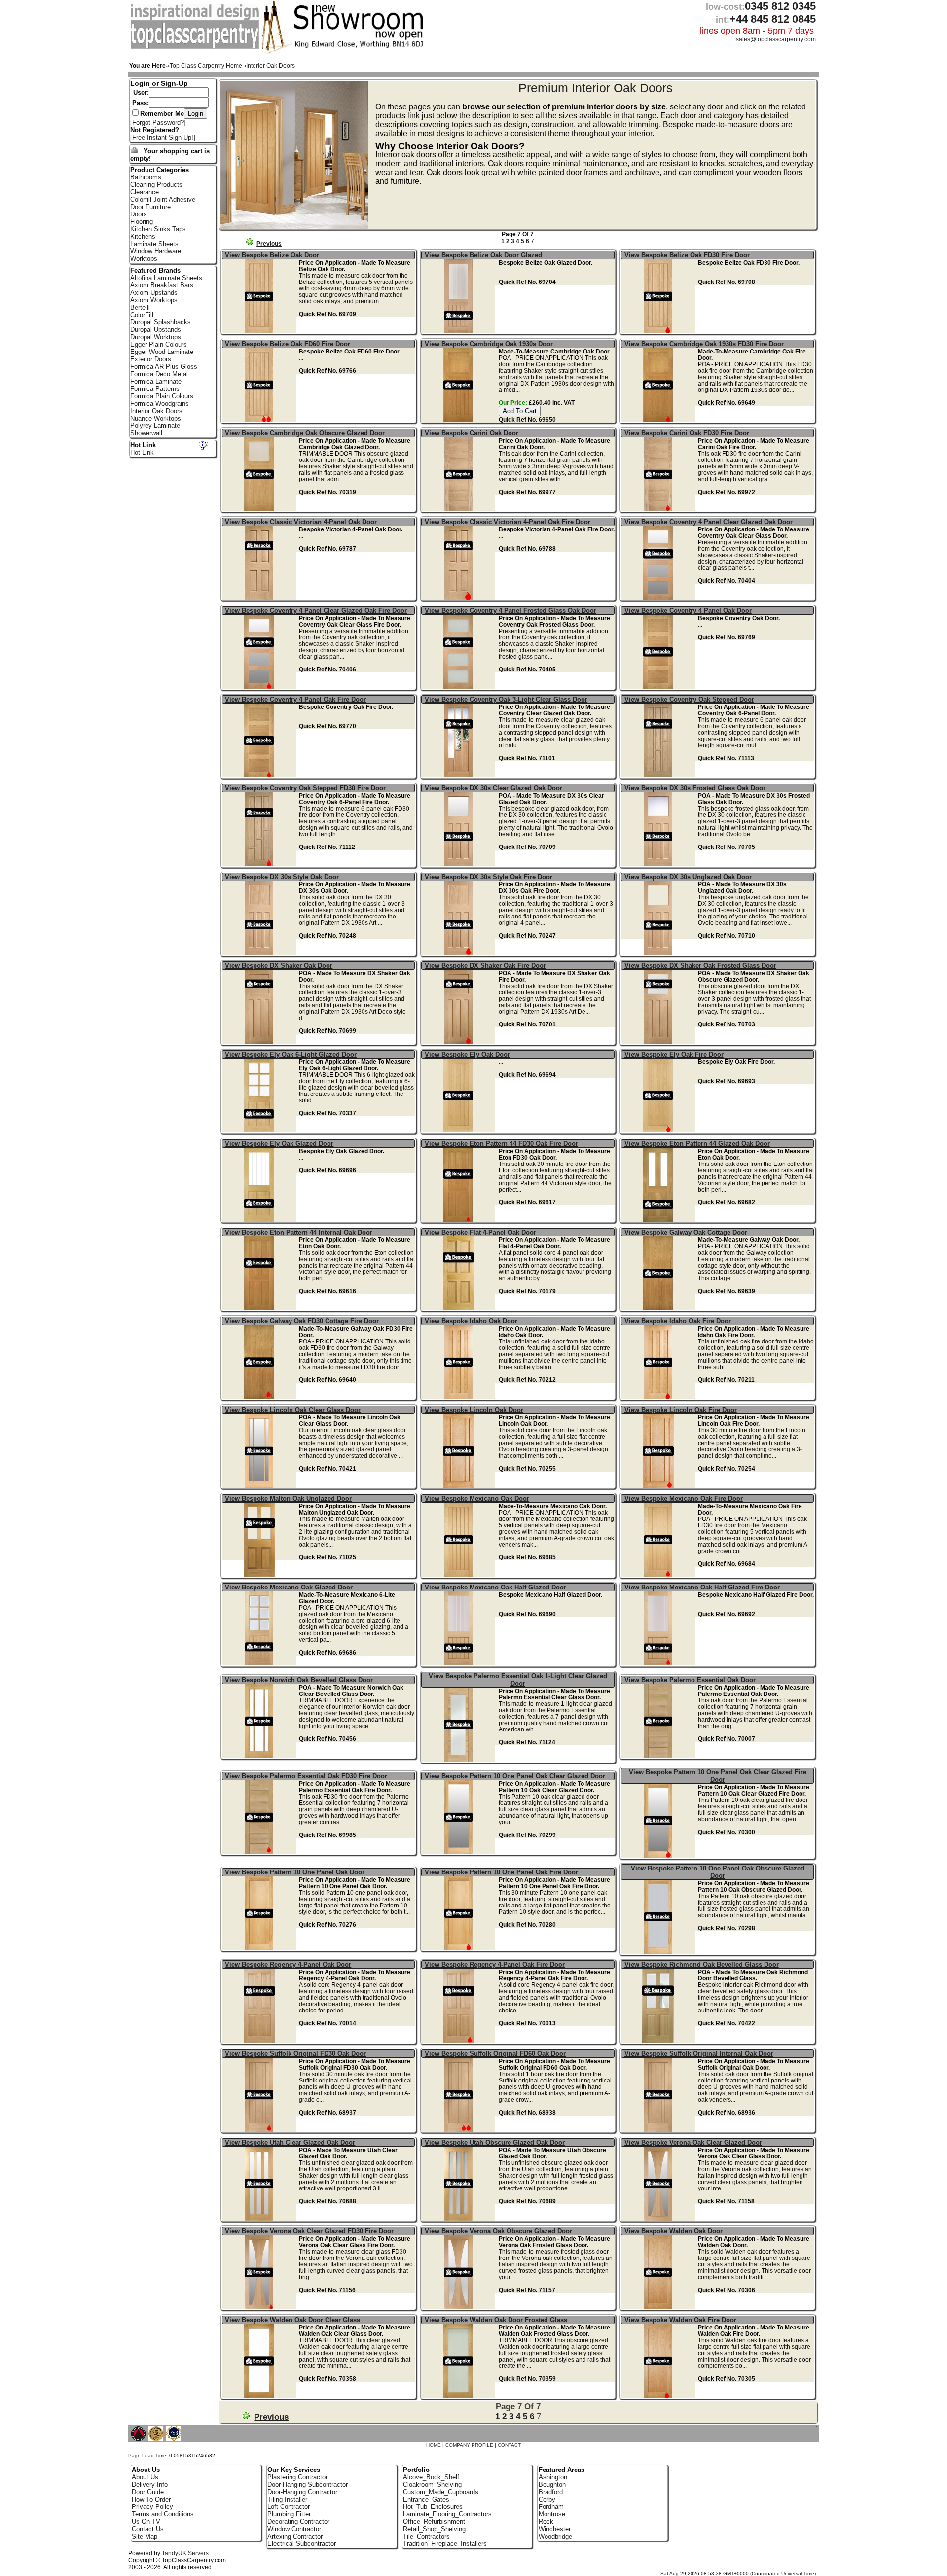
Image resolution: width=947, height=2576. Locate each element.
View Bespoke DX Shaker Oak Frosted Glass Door (700, 966)
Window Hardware (156, 251)
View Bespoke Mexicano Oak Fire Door (684, 1499)
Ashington (553, 2477)
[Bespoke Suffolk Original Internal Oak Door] (659, 2130)
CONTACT (509, 2445)
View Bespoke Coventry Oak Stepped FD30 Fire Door (305, 788)
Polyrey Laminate (155, 426)
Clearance (145, 192)
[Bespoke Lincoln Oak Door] (460, 1486)
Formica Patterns (155, 389)
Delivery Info (150, 2485)
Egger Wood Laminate (162, 352)
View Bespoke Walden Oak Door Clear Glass (292, 2320)
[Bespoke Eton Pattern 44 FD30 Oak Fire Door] (460, 1219)
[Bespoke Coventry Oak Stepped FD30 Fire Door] (260, 864)
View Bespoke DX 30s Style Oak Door (282, 877)
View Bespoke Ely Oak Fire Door (674, 1054)
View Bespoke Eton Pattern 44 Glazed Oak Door (697, 1144)
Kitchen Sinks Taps (158, 229)
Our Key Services (294, 2470)
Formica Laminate (156, 381)
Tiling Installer (287, 2499)
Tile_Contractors (426, 2536)
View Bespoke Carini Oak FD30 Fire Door (687, 433)
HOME (434, 2445)
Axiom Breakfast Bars (162, 285)
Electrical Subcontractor (302, 2544)
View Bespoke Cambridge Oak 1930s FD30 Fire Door (704, 344)
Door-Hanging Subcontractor (308, 2485)
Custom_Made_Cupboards (441, 2492)
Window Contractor (294, 2529)
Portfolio (416, 2470)
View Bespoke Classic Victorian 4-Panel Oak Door (301, 522)
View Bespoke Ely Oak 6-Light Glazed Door (291, 1054)
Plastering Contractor (297, 2477)
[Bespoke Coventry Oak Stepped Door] (659, 775)
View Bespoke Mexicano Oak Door (477, 1499)
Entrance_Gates (426, 2499)
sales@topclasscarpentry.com (776, 39)
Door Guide (148, 2492)
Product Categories (160, 170)
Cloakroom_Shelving (432, 2485)
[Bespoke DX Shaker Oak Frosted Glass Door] (659, 1041)
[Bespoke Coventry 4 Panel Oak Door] (659, 687)
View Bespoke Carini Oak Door (472, 433)
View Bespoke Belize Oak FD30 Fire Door (687, 255)
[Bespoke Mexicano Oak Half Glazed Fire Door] (659, 1663)
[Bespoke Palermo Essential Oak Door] (659, 1756)
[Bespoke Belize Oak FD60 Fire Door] (260, 420)
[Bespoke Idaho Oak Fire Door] (659, 1397)
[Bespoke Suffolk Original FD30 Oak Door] (260, 2130)
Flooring (142, 222)
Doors (139, 214)
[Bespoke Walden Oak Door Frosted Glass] (460, 2396)
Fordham (551, 2507)
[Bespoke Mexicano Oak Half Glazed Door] (460, 1663)
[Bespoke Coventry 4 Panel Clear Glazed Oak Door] (659, 598)
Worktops (144, 259)
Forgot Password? (158, 123)
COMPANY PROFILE (469, 2445)
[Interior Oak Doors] (196, 47)
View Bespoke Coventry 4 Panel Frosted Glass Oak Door (510, 611)
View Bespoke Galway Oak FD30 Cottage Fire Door (302, 1321)
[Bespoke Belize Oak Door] (260, 331)
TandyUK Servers (185, 2553)
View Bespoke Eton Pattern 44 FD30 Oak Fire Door (501, 1144)
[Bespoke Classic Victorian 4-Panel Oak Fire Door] (460, 598)
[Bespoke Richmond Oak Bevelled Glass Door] (659, 2040)
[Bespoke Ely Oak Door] (460, 1130)
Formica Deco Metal (159, 374)
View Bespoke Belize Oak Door (272, 255)
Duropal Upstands (156, 330)
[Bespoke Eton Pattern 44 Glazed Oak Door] (659, 1219)
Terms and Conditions (163, 2514)
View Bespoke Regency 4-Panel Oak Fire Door (495, 1964)
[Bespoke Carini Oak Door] (460, 509)
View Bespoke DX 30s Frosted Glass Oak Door (695, 788)
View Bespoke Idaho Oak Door (471, 1321)
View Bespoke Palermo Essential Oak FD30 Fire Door (306, 1776)
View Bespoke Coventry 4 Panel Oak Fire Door (295, 699)
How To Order (151, 2499)
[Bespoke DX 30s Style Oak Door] (260, 953)
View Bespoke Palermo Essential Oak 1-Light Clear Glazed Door (518, 1680)
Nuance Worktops (156, 418)
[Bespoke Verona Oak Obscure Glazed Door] (460, 2307)
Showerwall (146, 433)
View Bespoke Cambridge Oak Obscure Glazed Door (305, 433)
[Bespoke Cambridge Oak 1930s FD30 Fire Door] (659, 420)
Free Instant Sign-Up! (163, 137)
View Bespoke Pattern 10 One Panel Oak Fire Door (501, 1872)
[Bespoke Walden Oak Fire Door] (659, 2396)
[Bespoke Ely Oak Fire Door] (659, 1130)
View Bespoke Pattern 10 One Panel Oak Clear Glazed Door (515, 1776)
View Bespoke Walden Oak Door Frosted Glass (496, 2320)
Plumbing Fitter (289, 2514)
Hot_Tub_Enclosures (433, 2507)
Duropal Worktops (156, 337)
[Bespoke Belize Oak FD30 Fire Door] (659, 331)
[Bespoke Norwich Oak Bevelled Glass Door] (260, 1756)
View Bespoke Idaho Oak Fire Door (678, 1321)
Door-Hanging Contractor (302, 2492)
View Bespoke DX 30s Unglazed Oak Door (688, 877)
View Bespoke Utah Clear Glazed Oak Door (290, 2142)
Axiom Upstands (154, 293)
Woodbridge (555, 2536)
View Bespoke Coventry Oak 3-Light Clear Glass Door (506, 699)
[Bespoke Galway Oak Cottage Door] (659, 1308)
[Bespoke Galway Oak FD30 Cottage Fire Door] (260, 1397)
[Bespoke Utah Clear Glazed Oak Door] (260, 2218)
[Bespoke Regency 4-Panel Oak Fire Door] (460, 2040)
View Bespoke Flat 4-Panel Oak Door (480, 1232)
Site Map (145, 2536)
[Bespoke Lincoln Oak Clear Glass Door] (260, 1486)
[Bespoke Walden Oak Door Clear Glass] (260, 2396)
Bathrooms (146, 177)
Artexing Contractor (295, 2536)
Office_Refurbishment (434, 2522)
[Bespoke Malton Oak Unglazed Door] (260, 1574)
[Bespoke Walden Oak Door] (659, 2307)
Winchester (555, 2529)
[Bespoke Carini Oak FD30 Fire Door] (659, 509)
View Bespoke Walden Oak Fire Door (680, 2320)
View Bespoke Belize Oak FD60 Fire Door (288, 344)
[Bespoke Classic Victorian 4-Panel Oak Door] (260, 598)
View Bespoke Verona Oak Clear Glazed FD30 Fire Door (309, 2231)
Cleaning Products (156, 185)
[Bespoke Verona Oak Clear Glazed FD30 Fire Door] (260, 2307)
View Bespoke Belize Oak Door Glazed (483, 255)
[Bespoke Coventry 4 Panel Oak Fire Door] (260, 775)
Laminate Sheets (154, 244)
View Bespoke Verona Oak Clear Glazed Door (693, 2142)
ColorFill (142, 315)
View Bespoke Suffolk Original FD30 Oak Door (295, 2054)
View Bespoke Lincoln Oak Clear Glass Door (293, 1410)
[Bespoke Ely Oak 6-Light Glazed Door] (260, 1130)
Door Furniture (150, 207)
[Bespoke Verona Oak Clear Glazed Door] (659, 2218)
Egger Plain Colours (159, 344)
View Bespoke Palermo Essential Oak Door (690, 1680)
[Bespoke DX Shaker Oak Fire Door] (460, 1041)
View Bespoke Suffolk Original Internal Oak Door (699, 2054)
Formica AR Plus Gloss (164, 367)
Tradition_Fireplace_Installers (445, 2544)
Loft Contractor (289, 2507)
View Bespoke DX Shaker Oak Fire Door (485, 966)
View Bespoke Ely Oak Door (467, 1054)
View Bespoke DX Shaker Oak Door (279, 966)
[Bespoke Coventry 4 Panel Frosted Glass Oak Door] (460, 687)
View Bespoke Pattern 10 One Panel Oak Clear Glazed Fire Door (718, 1776)
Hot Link (143, 445)
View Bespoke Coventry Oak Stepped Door (689, 699)
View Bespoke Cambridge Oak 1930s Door (489, 344)
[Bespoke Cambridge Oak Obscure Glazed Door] (260, 509)
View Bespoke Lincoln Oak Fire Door (681, 1410)
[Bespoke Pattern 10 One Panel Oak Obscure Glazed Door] (659, 1952)
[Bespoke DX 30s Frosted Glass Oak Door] (659, 864)
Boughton (552, 2485)
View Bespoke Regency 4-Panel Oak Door (288, 1964)
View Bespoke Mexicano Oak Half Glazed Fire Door (702, 1587)
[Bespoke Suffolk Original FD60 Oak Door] (460, 2130)
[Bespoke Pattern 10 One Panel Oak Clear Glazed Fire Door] (659, 1855)
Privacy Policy (152, 2507)
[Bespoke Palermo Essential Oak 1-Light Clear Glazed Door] (460, 1759)
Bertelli (140, 307)
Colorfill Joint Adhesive (163, 199)
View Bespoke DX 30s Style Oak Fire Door (489, 877)
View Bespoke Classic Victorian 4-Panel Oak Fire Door (508, 522)
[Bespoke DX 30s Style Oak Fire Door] (460, 953)
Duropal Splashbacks (161, 322)
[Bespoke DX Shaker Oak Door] (260, 1041)
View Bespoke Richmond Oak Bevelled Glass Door (702, 1964)
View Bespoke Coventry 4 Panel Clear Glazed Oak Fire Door (316, 611)
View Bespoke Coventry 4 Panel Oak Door (688, 611)
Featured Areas (562, 2470)
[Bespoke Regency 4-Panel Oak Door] (260, 2040)
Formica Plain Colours (162, 396)
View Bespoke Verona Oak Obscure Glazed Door (498, 2231)
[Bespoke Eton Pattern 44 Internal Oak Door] (260, 1308)
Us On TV (146, 2522)
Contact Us (148, 2529)
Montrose (552, 2514)
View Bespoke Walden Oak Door (674, 2231)
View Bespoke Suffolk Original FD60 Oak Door (495, 2054)
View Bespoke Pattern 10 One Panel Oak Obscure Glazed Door (718, 1872)
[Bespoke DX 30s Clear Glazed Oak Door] (460, 864)
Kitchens (143, 236)
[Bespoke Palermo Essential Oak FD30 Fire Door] (260, 1852)
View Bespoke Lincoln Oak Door (474, 1410)
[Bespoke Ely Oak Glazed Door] (260, 1219)
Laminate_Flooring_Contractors (447, 2514)
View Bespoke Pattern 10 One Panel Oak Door (295, 1872)
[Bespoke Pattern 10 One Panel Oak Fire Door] (460, 1948)
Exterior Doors (151, 359)
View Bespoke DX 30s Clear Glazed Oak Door (493, 788)
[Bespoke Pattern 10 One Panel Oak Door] (260, 1948)
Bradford (551, 2492)
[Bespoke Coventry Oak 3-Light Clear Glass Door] (460, 775)
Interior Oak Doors (156, 411)
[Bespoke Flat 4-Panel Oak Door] (460, 1308)
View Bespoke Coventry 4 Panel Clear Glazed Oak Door (709, 522)
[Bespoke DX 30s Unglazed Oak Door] (659, 953)
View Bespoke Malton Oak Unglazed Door (288, 1499)
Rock (546, 2522)
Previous (269, 244)
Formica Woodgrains (160, 404)
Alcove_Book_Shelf (431, 2477)
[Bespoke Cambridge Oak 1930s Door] (460, 420)
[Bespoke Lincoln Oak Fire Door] (659, 1486)
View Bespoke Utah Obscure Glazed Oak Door (495, 2142)
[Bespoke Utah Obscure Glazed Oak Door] (460, 2218)
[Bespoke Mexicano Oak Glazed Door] (260, 1663)
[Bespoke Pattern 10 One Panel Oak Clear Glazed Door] (460, 1852)
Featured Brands (155, 270)
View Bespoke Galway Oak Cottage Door (686, 1232)
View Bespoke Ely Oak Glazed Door (279, 1144)
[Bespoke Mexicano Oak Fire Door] (659, 1574)
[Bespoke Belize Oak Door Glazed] (460, 331)
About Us (145, 2477)
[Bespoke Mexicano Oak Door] (460, 1574)
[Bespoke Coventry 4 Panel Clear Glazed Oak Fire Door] (260, 687)
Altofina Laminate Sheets (166, 278)
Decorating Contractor (298, 2522)
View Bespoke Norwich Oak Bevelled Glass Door (299, 1680)
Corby (547, 2499)
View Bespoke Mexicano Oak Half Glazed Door (495, 1587)
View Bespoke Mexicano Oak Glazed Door (289, 1587)
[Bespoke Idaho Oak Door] (460, 1397)
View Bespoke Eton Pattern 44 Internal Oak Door (299, 1232)
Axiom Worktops (154, 300)
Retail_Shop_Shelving (434, 2529)
